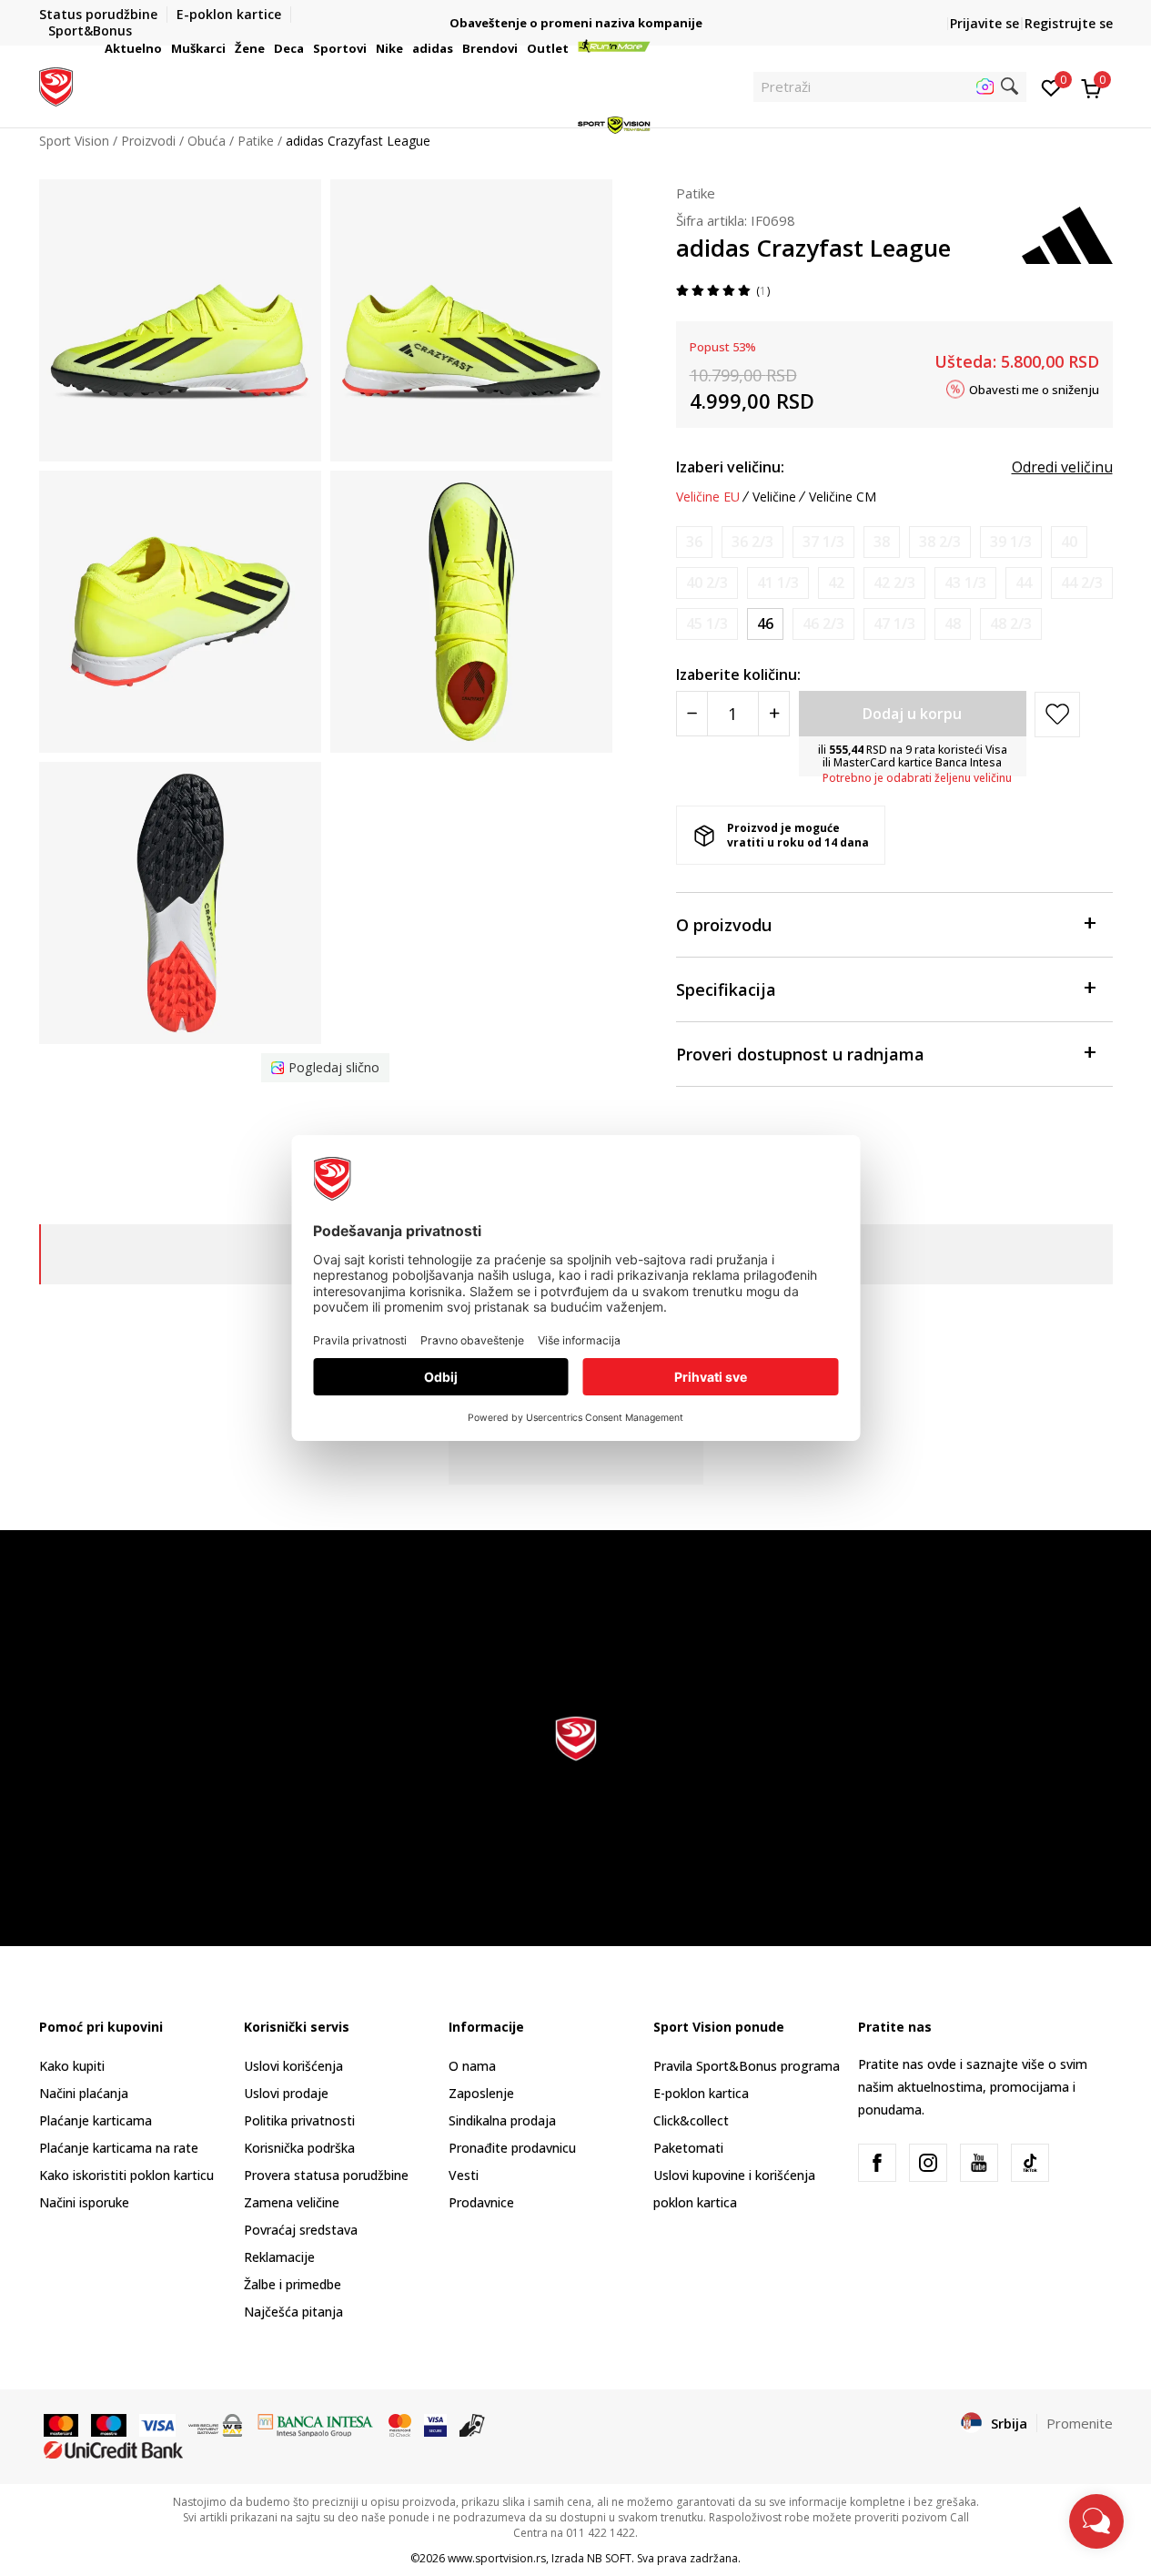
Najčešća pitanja (293, 2312)
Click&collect (691, 2120)
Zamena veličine (292, 2202)
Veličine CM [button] (843, 497)
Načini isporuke (84, 2202)
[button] (165, 48)
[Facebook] (877, 2163)
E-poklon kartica (701, 2093)
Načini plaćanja (84, 2093)
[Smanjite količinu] (692, 714)
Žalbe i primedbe (293, 2284)
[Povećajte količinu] (774, 714)
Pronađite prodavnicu (512, 2148)
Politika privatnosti (299, 2120)
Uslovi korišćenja (293, 2066)
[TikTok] (1030, 2163)
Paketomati (688, 2148)
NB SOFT (609, 2558)
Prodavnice (481, 2202)
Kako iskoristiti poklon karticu (126, 2175)
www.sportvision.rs (497, 2558)
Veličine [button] (774, 497)
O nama (472, 2066)
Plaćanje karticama (96, 2120)
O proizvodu (724, 925)
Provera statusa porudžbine (326, 2175)
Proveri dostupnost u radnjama (800, 1054)
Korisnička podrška (299, 2148)
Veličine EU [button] (708, 497)
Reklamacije (279, 2257)
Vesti (464, 2175)
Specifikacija (726, 989)
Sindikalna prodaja (502, 2120)
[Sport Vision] (56, 85)
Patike (696, 193)
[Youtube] (979, 2163)
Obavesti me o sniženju (1034, 389)
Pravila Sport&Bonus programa (747, 2066)
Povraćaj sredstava (301, 2230)
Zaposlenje (481, 2093)
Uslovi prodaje (286, 2093)
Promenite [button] (1080, 2423)
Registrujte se (1069, 23)
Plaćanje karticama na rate (119, 2148)
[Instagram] (928, 2163)
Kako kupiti (72, 2066)
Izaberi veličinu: (730, 467)
